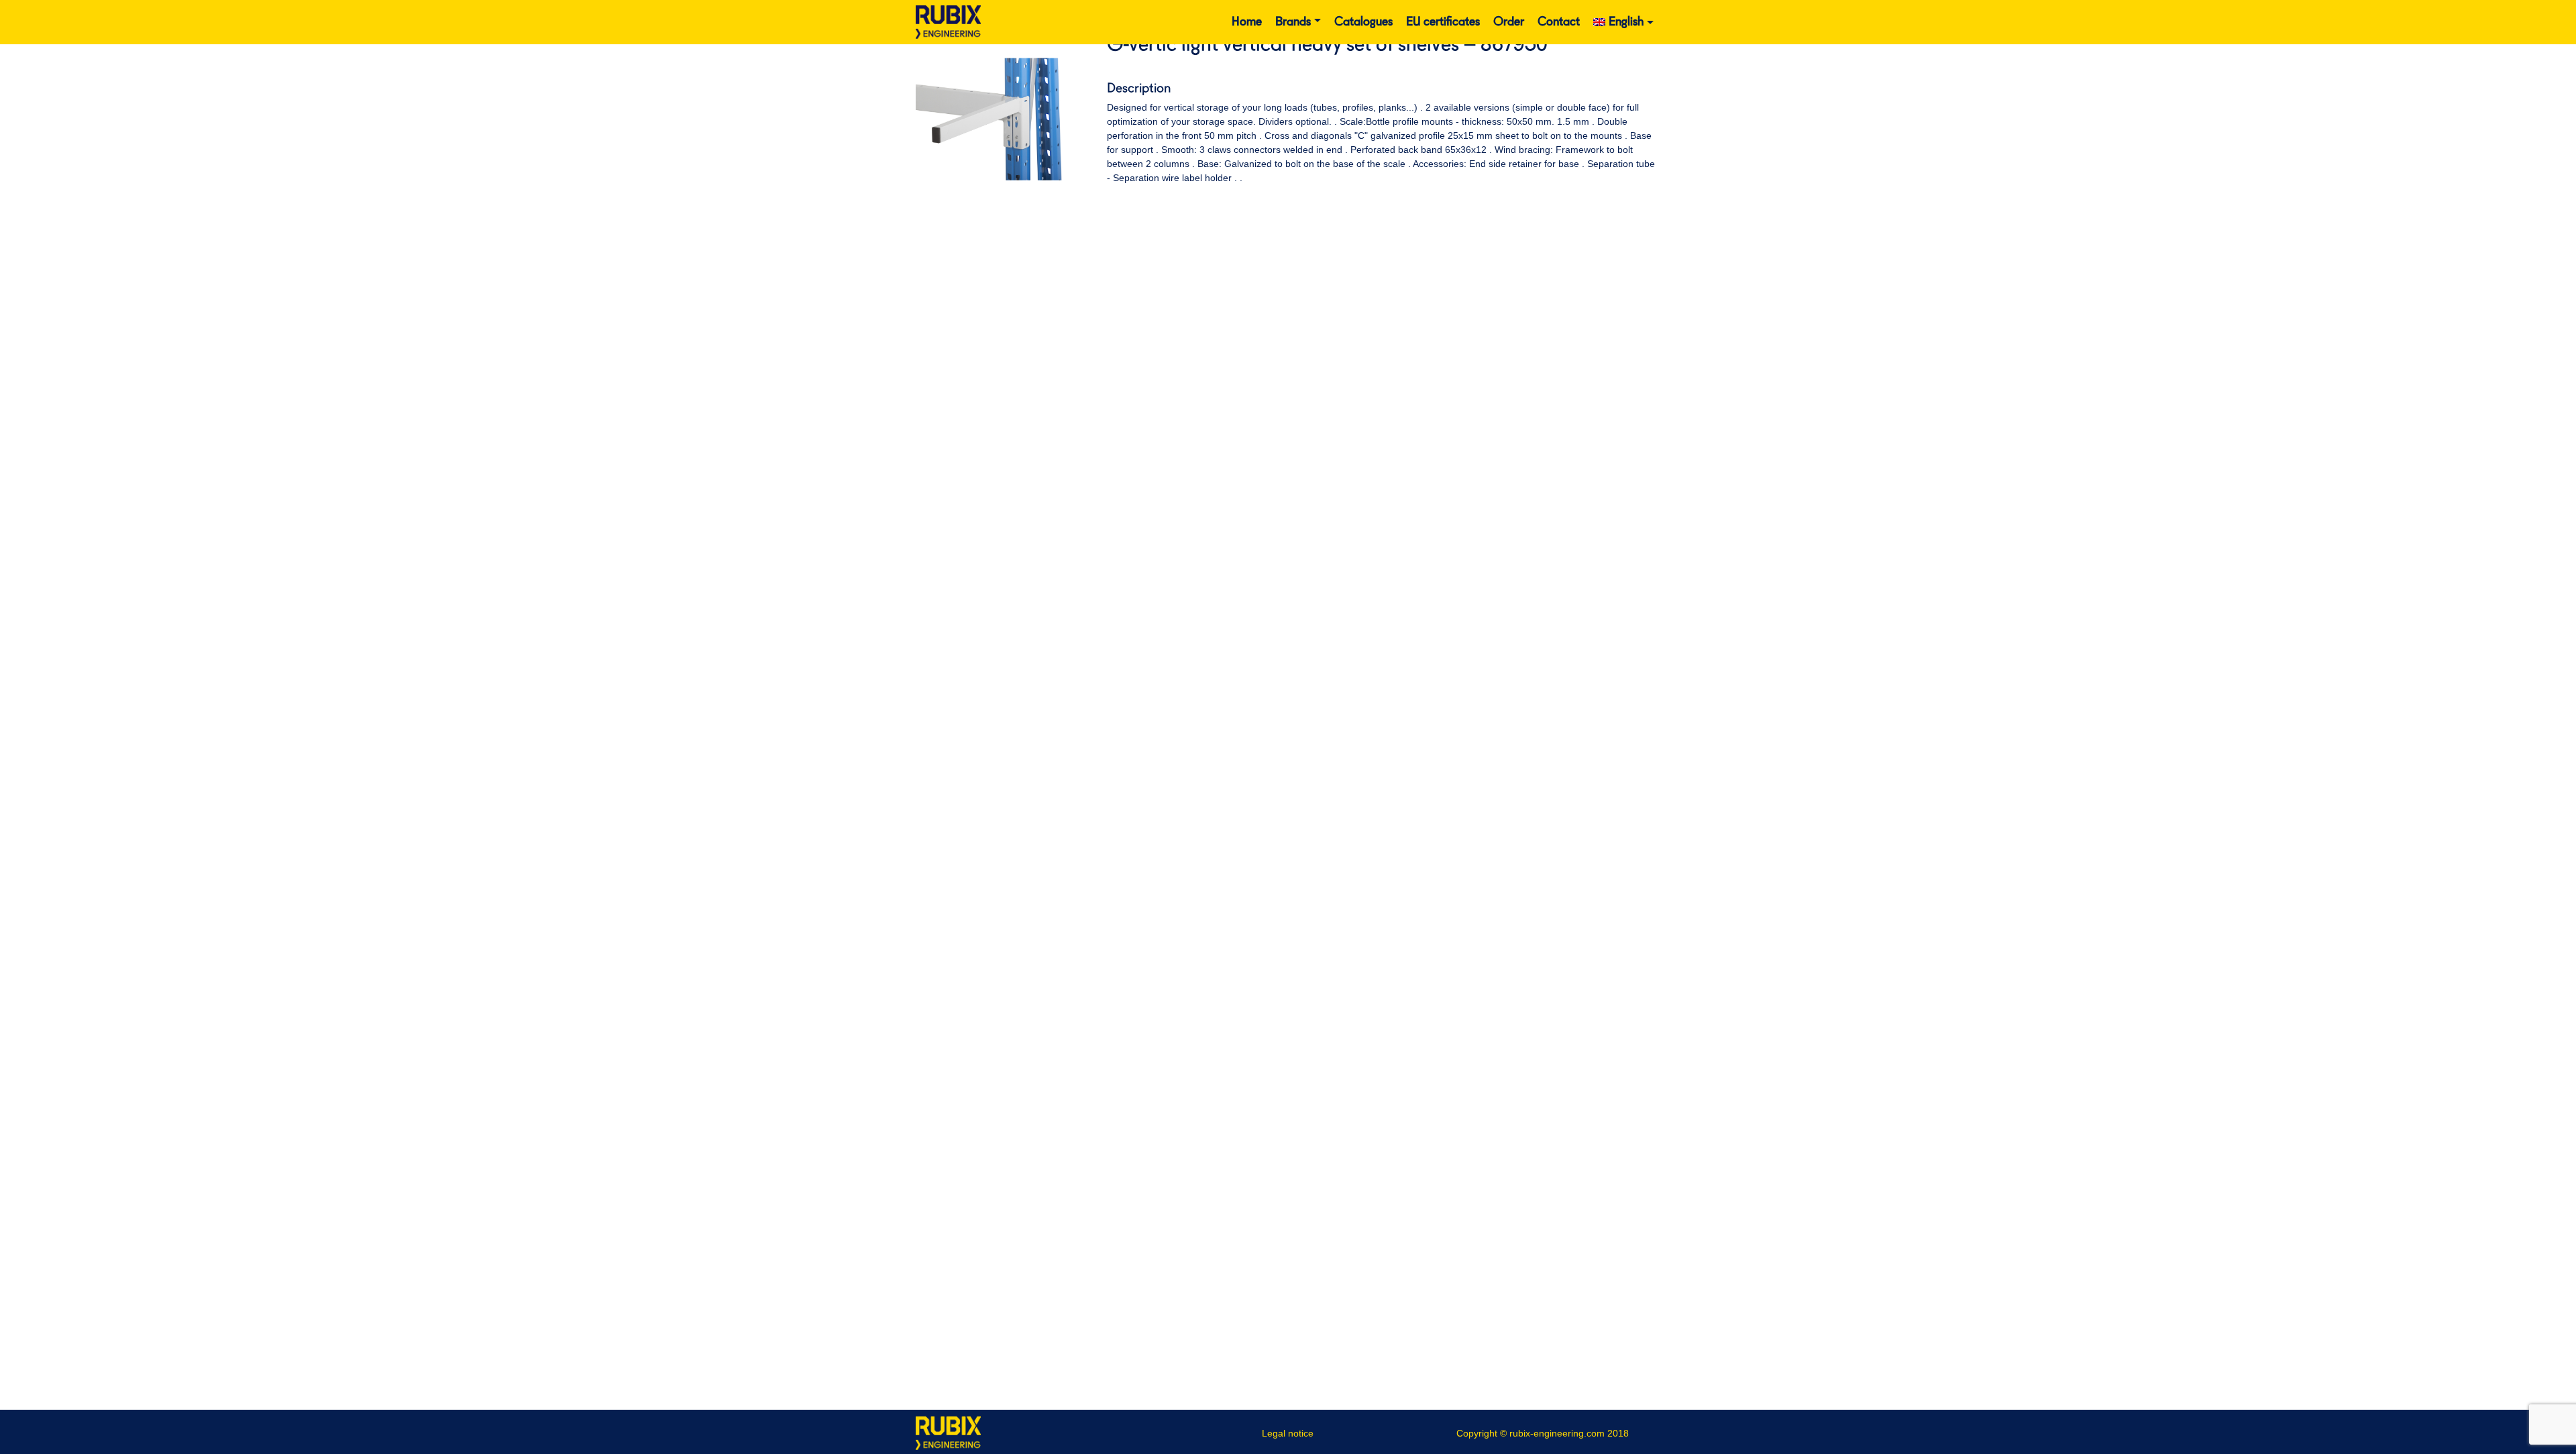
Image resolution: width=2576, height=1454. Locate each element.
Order (1509, 22)
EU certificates (1443, 22)
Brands (1293, 22)
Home (1247, 22)
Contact (1559, 22)
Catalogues (1363, 22)
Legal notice (1288, 1433)
